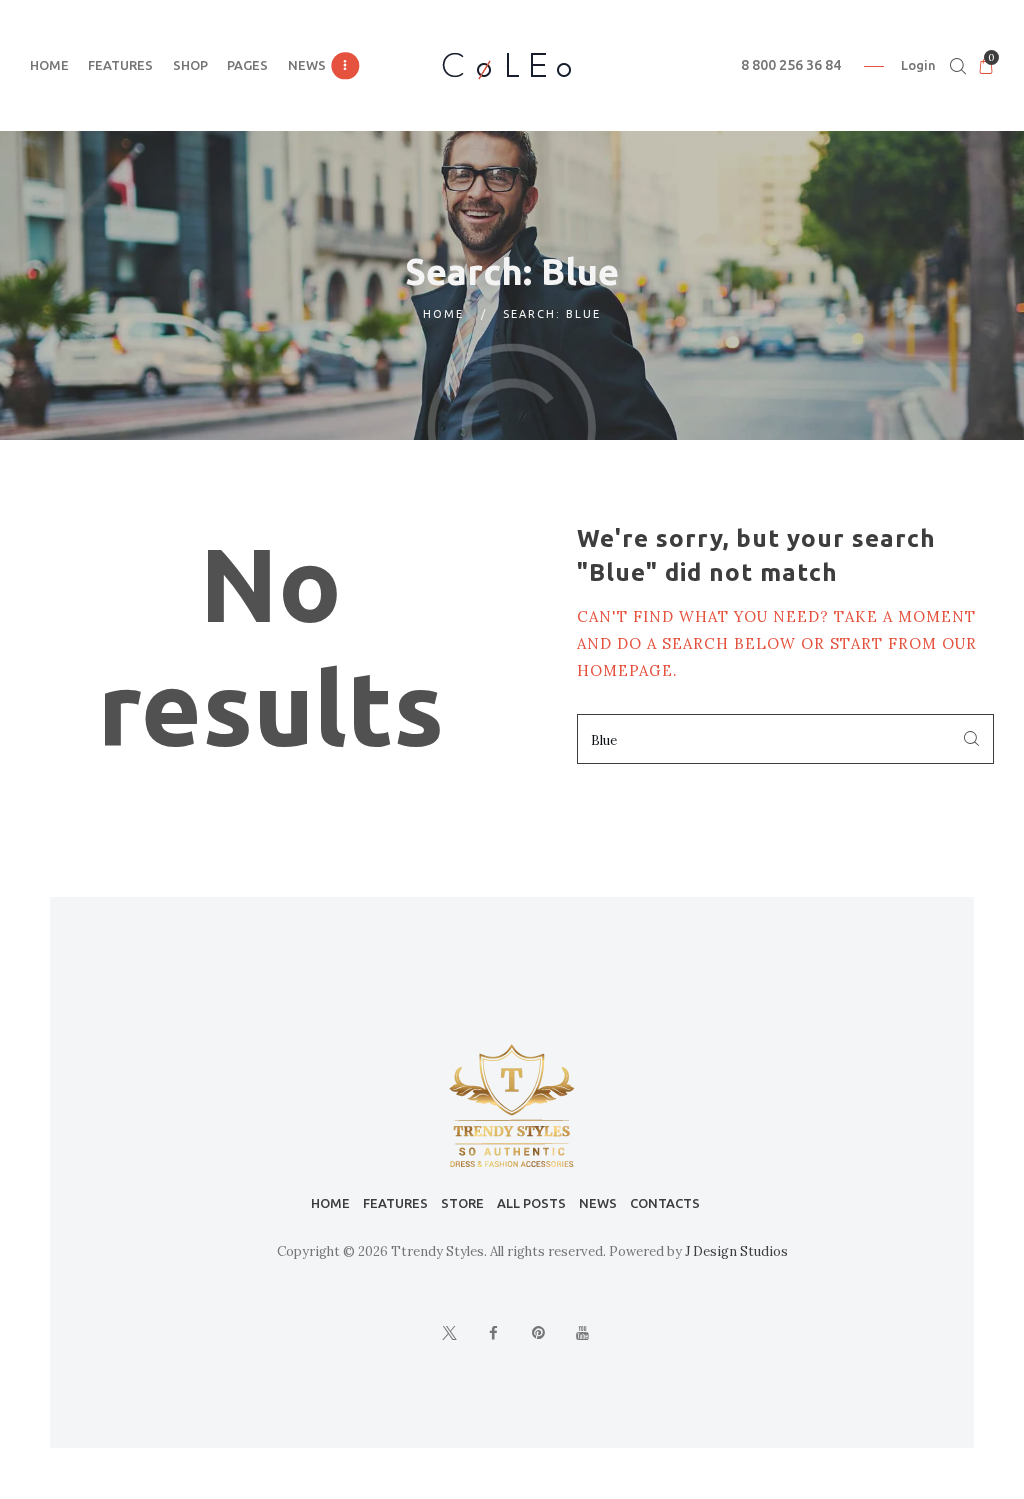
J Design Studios (736, 1251)
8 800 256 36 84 (791, 65)
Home (443, 314)
